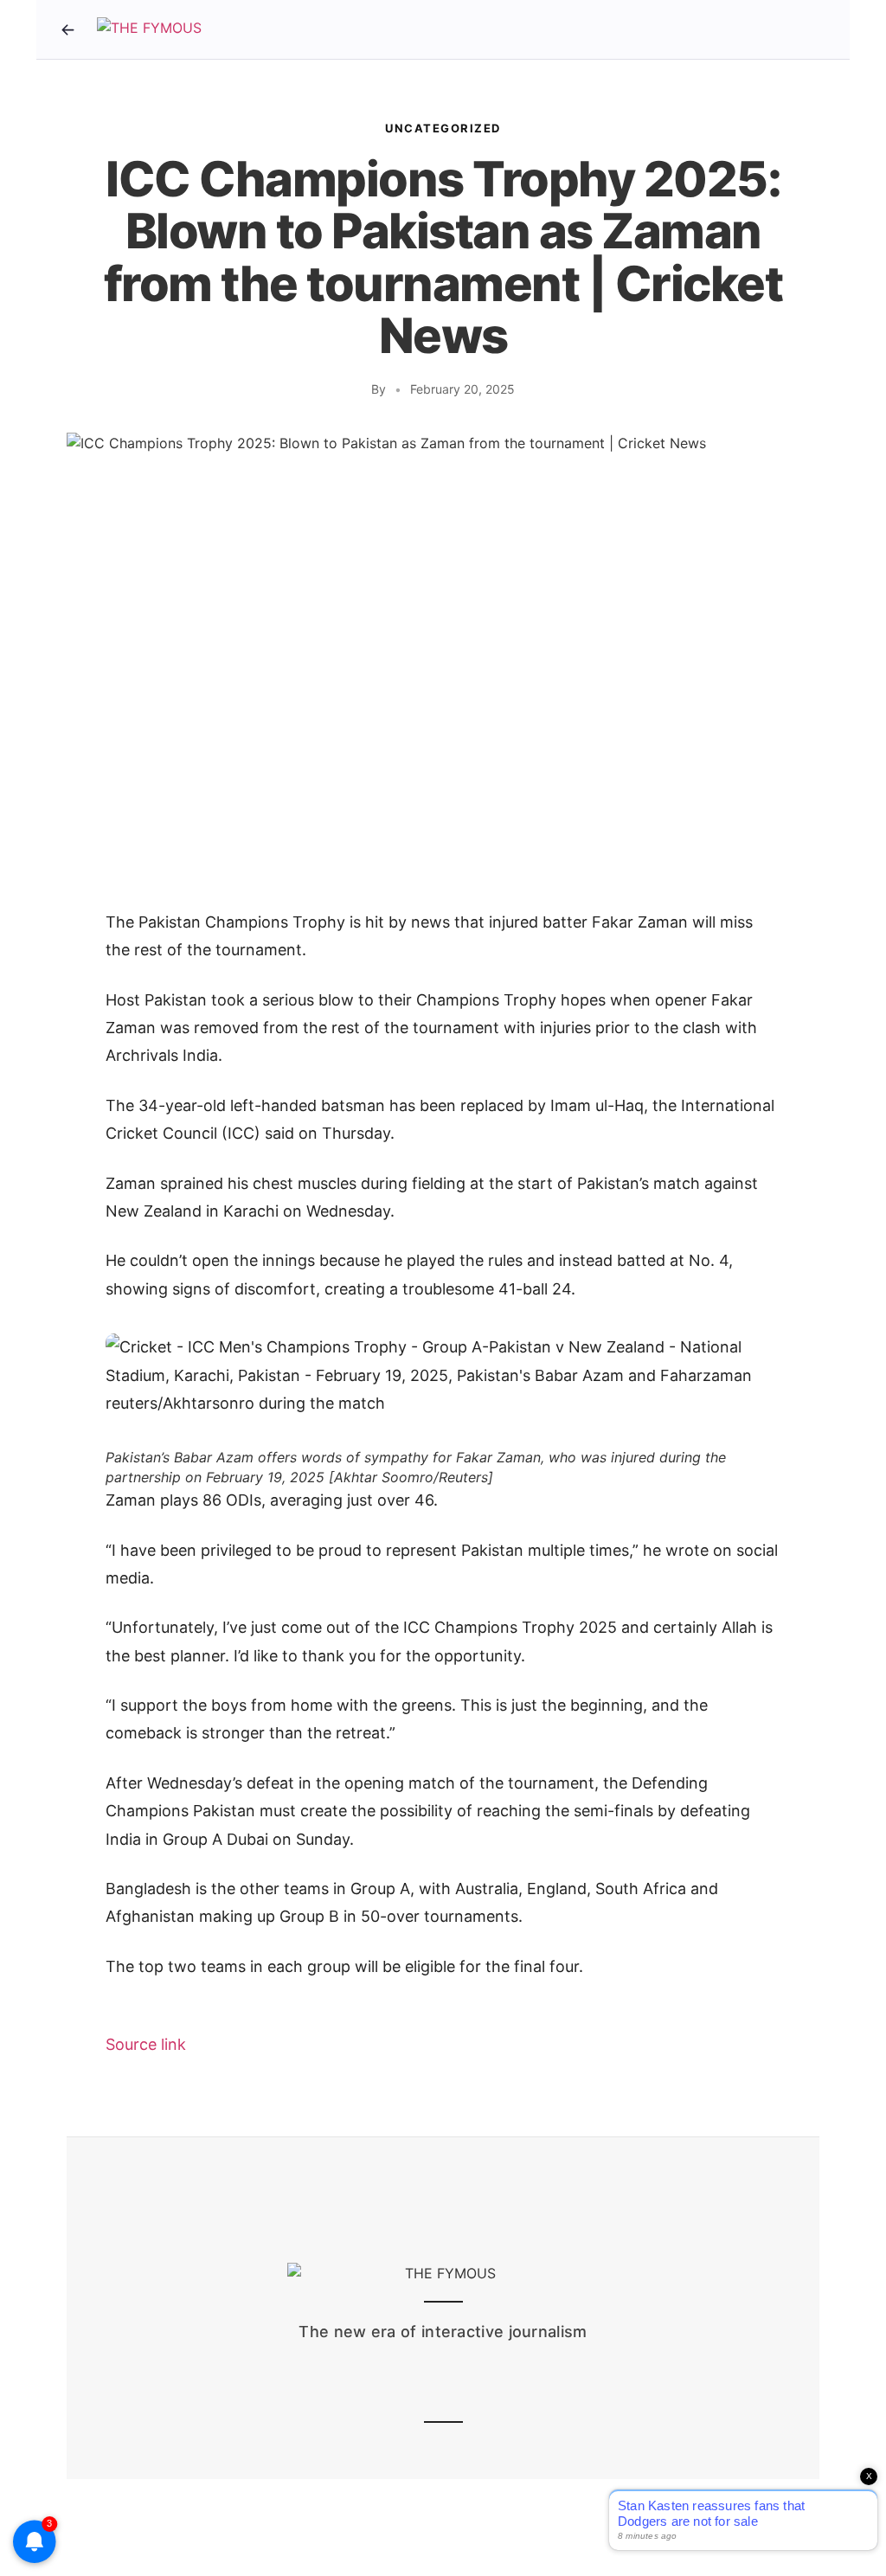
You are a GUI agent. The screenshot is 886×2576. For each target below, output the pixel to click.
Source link (146, 2044)
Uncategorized (443, 128)
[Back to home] (67, 29)
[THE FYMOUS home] (149, 29)
